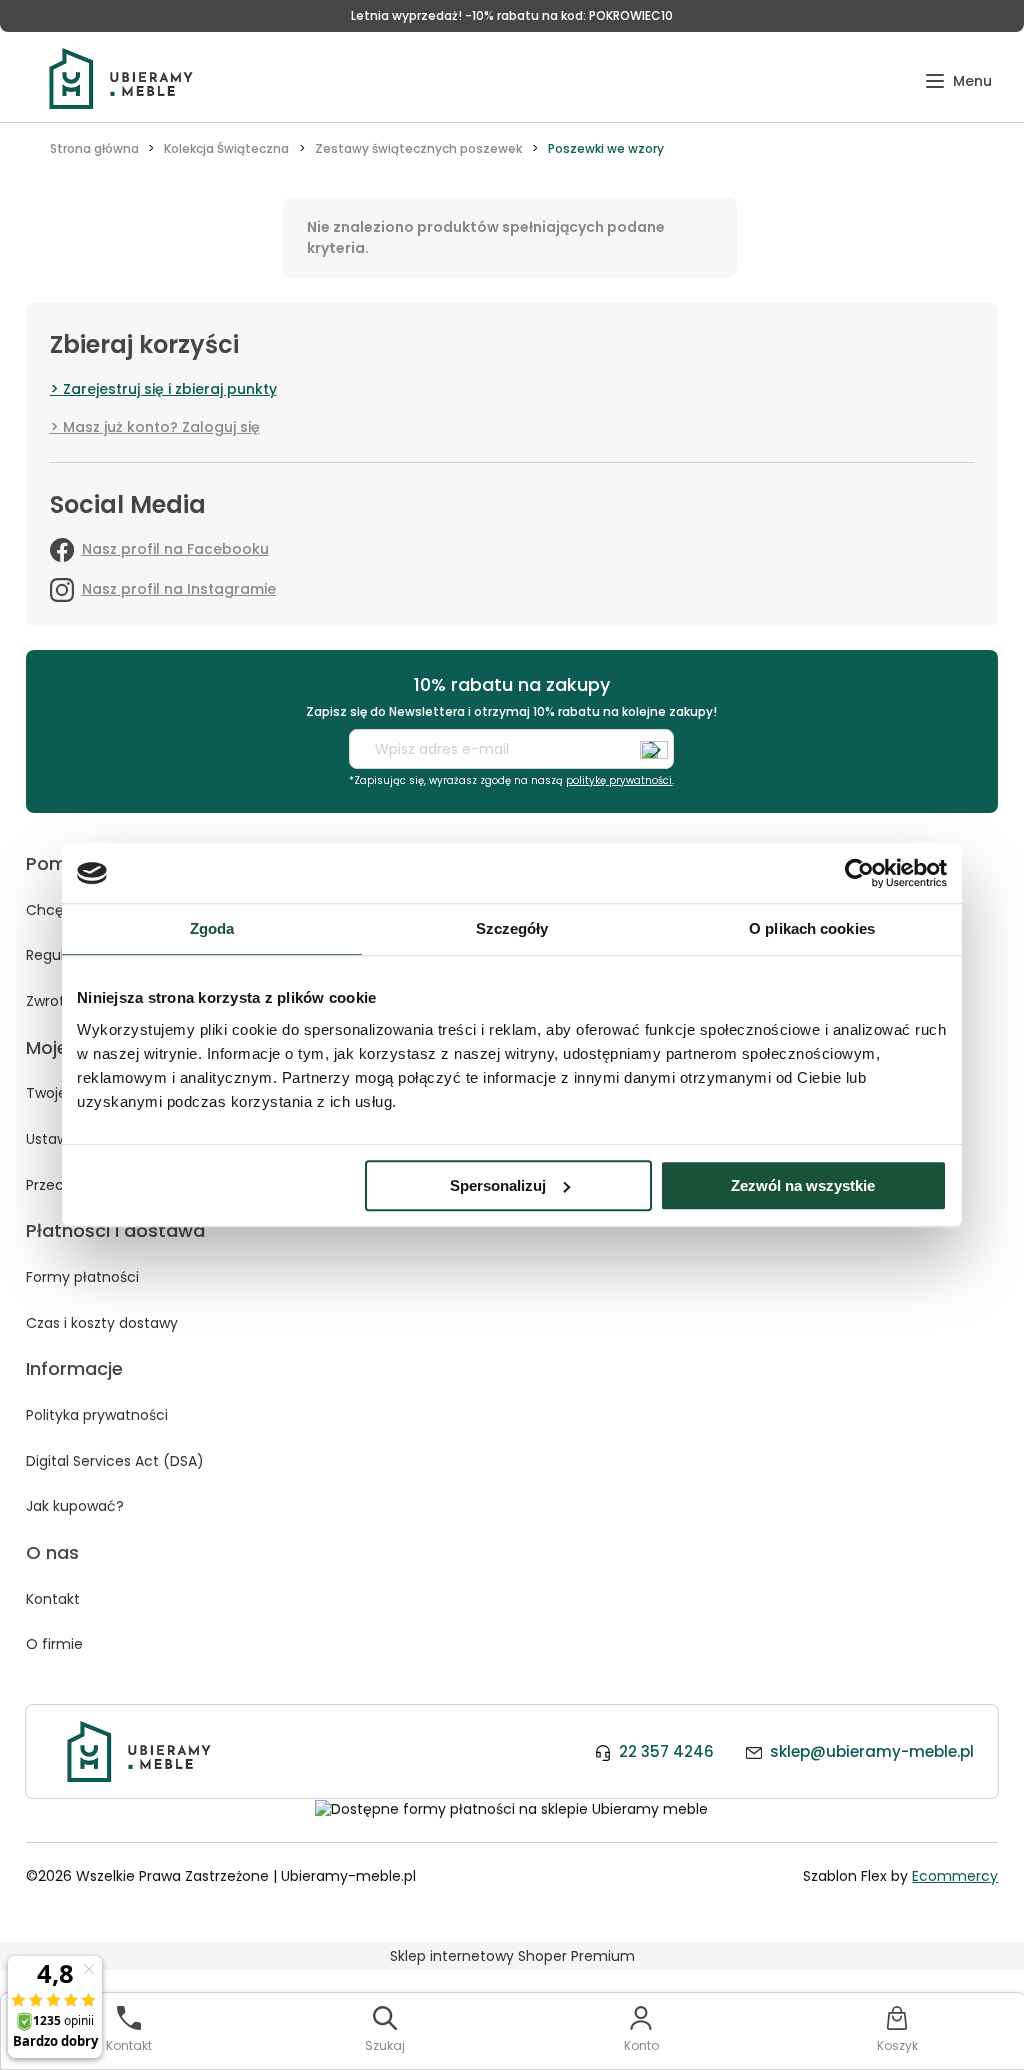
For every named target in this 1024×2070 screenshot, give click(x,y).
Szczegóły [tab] (512, 928)
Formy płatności (82, 1277)
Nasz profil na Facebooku (175, 549)
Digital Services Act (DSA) (115, 1461)
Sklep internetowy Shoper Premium (512, 1956)
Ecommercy (955, 1876)
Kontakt (53, 1599)
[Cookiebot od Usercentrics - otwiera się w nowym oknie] (859, 873)
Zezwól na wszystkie (803, 1185)
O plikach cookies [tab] (812, 928)
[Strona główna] (121, 78)
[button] (958, 81)
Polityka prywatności (97, 1415)
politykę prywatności (619, 780)
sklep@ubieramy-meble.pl (872, 1751)
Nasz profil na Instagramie (179, 589)
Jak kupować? (75, 1506)
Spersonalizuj (498, 1185)
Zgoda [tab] (212, 928)
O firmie (54, 1644)
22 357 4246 (666, 1751)
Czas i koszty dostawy (102, 1323)
